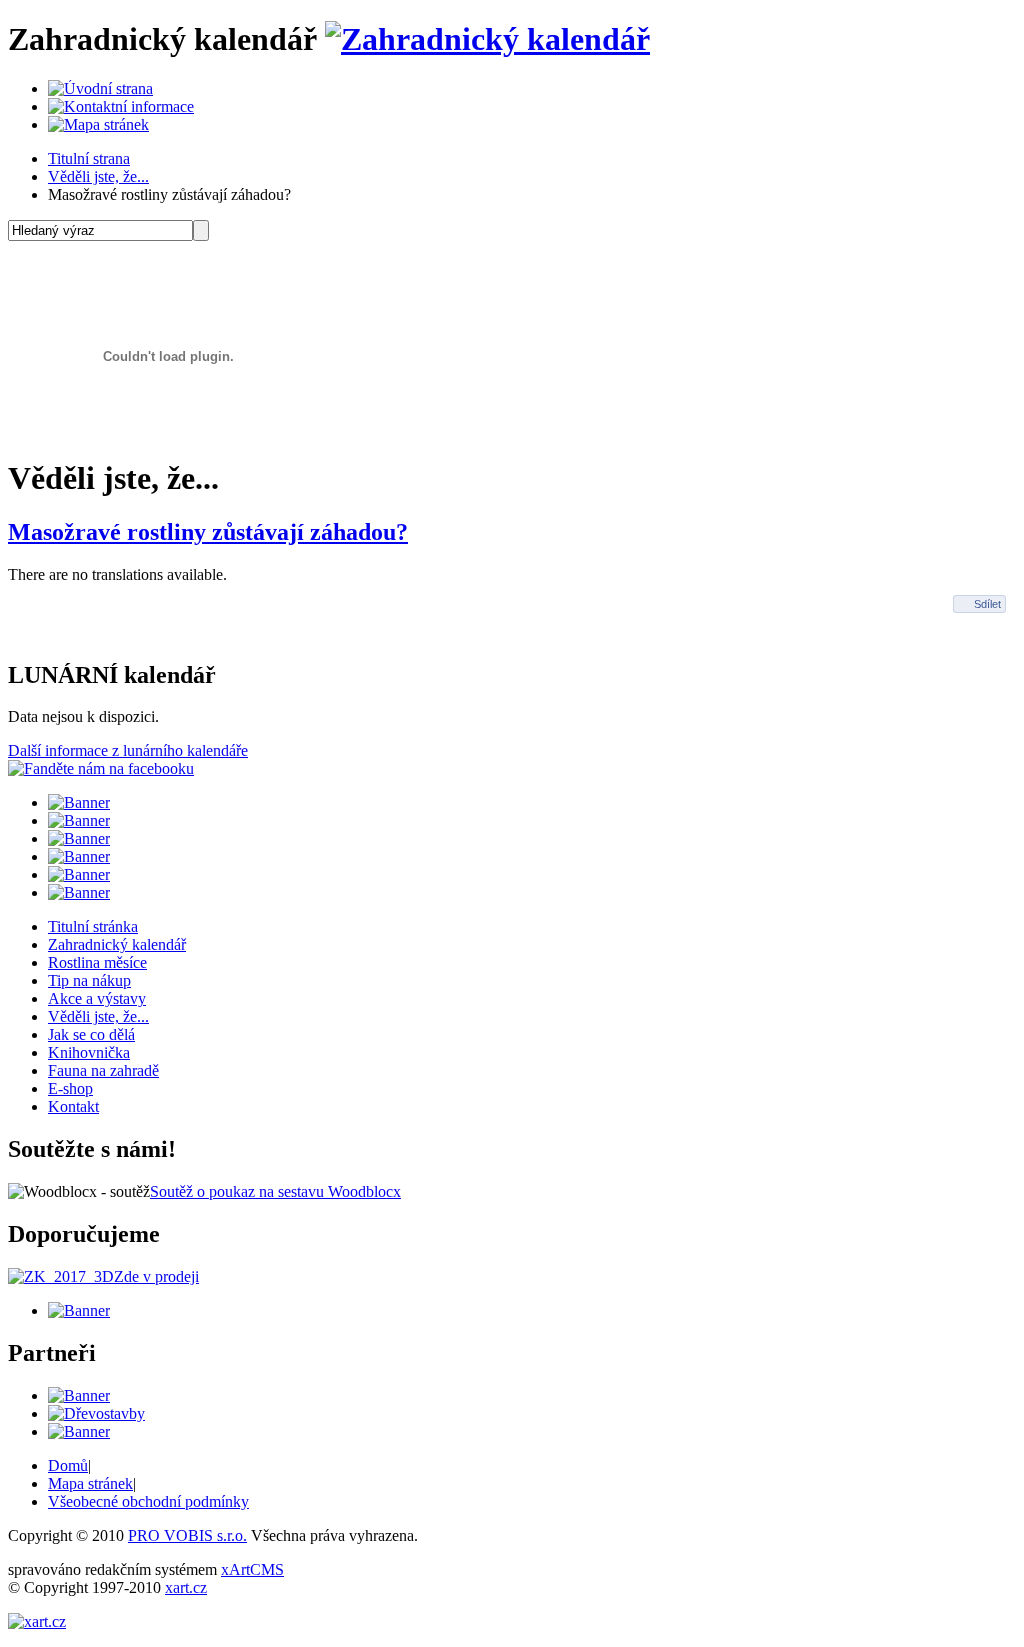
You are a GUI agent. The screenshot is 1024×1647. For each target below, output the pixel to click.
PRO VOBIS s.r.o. (187, 1535)
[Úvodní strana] (100, 88)
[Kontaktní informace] (121, 106)
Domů (68, 1465)
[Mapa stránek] (98, 124)
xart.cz (186, 1587)
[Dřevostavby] (96, 1413)
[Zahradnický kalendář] (487, 39)
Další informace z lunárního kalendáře (128, 750)
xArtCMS (252, 1569)
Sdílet (987, 604)
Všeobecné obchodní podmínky (148, 1501)
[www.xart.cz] (37, 1621)
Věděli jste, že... (98, 176)
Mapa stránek (90, 1483)
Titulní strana (89, 158)
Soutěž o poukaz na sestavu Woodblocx (275, 1191)
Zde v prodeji (156, 1276)
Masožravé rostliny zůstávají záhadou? (208, 532)
